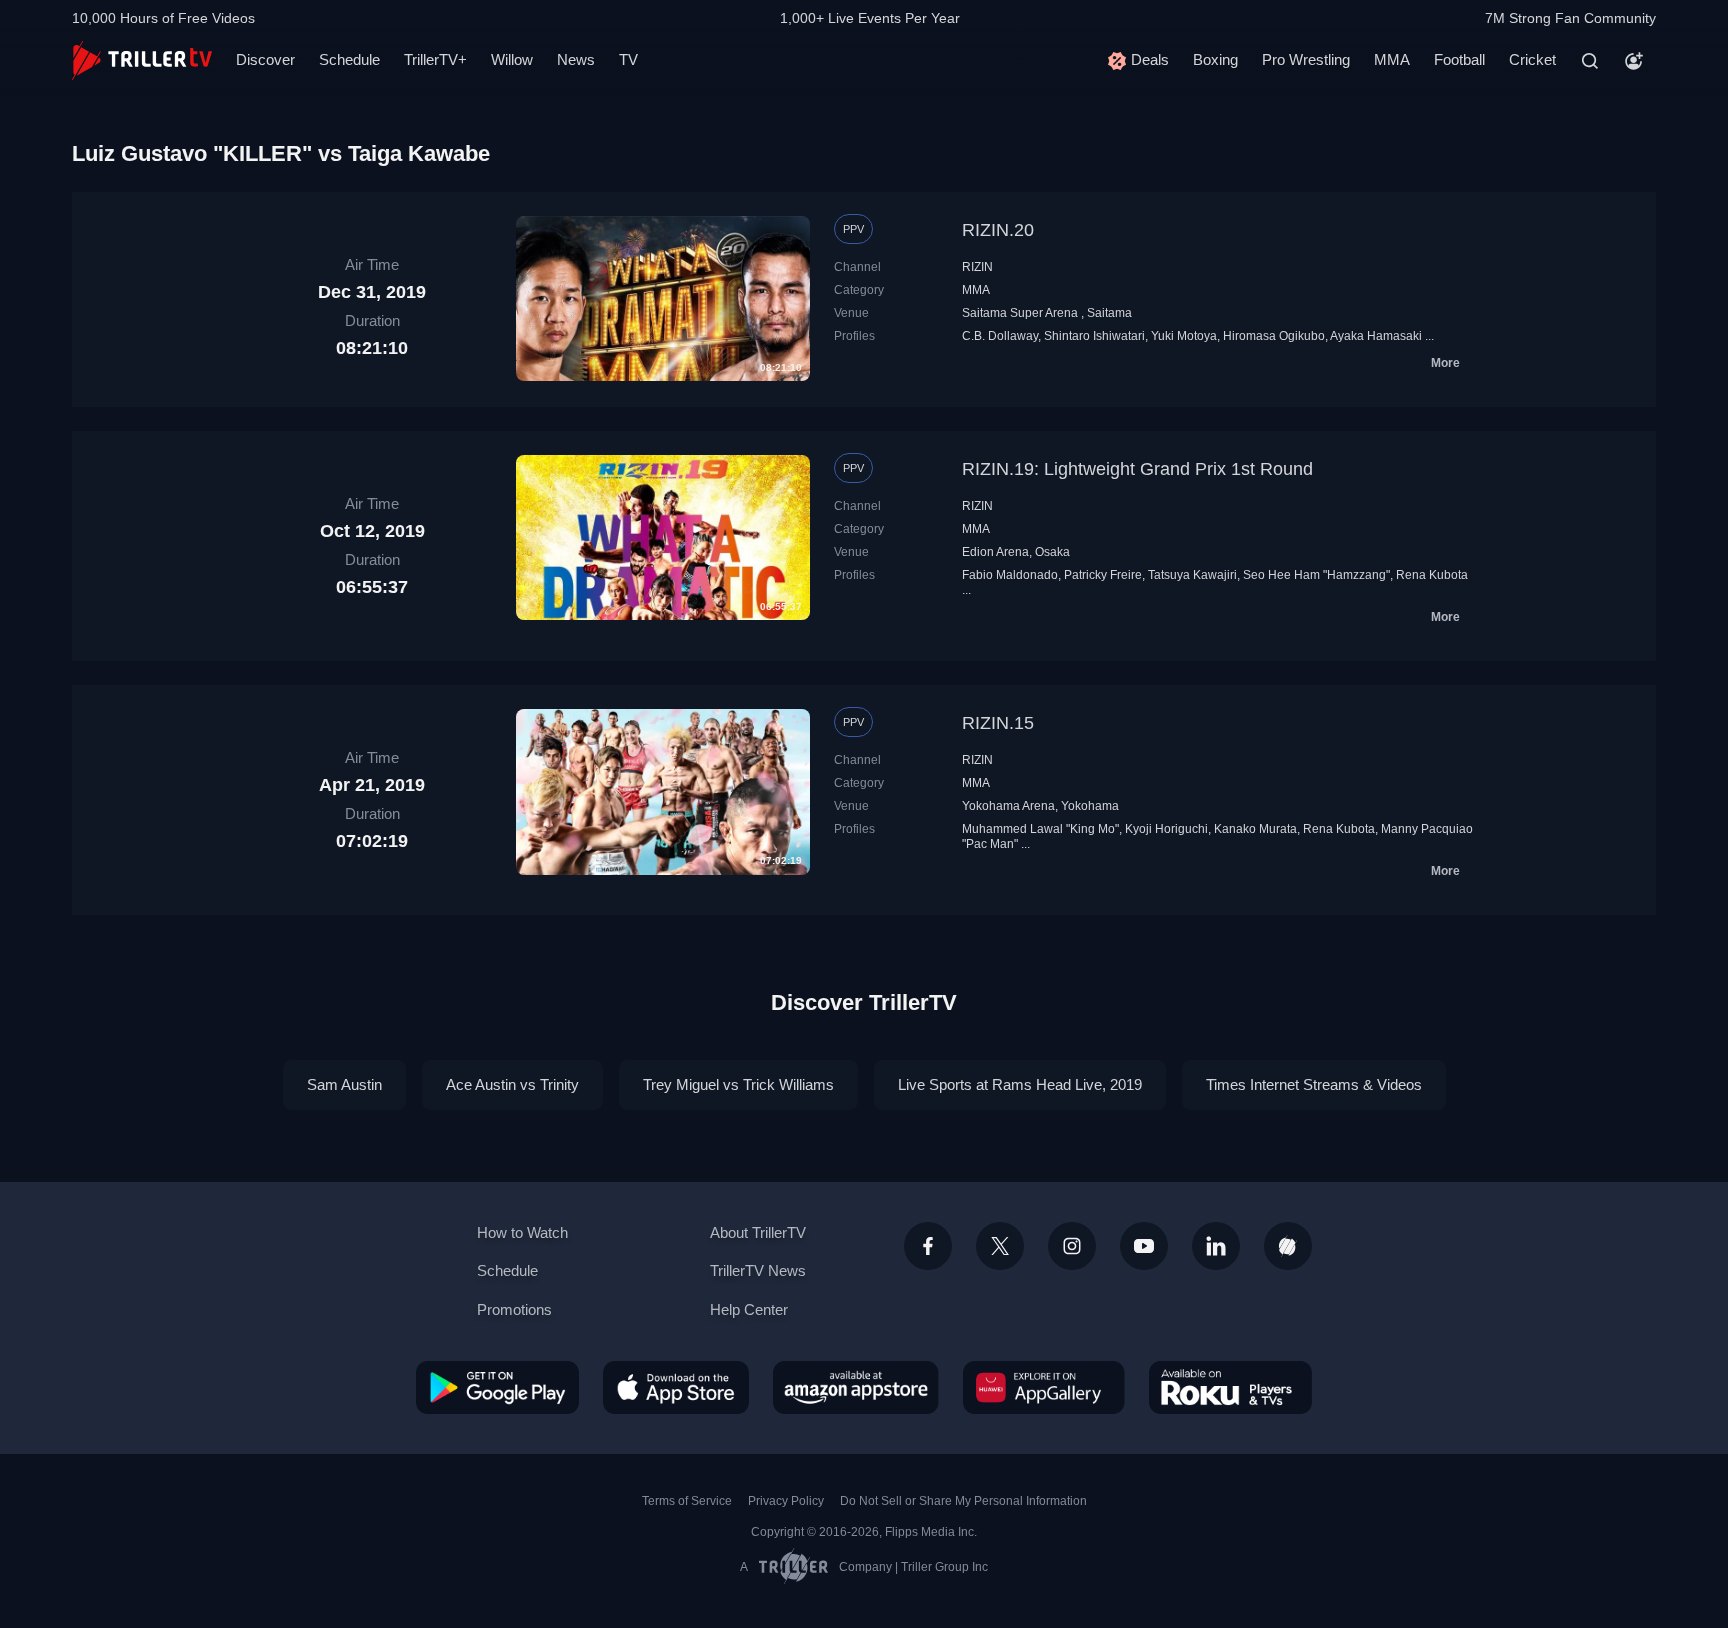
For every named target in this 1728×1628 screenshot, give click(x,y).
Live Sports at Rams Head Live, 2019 (1020, 1084)
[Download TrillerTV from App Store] (676, 1387)
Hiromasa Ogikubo (1274, 336)
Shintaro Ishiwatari (1094, 336)
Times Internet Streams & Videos (1314, 1084)
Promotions (514, 1309)
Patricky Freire (1103, 575)
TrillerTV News (758, 1270)
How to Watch (522, 1232)
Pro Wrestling (1306, 59)
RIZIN (977, 267)
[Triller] (1288, 1246)
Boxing (1215, 59)
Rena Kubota (1432, 575)
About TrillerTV (758, 1232)
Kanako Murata (1255, 829)
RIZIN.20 (998, 230)
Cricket (1532, 59)
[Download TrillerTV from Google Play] (497, 1387)
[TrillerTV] (142, 60)
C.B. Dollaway (1000, 336)
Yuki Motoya (1184, 336)
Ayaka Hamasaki (1376, 336)
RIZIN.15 (998, 723)
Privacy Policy (786, 1501)
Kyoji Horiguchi (1166, 829)
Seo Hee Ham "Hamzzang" (1316, 575)
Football (1459, 59)
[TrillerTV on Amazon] (856, 1387)
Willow (512, 59)
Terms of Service (687, 1501)
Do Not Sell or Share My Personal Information (963, 1501)
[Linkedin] (1216, 1246)
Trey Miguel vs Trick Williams (738, 1084)
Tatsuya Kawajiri (1192, 575)
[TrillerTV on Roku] (1230, 1387)
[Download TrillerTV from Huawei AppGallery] (1044, 1387)
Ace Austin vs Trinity (512, 1084)
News (576, 59)
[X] (1000, 1246)
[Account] (1634, 61)
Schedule (349, 59)
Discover (265, 59)
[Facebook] (928, 1246)
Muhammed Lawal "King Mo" (1040, 829)
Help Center (749, 1309)
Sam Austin (344, 1084)
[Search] (1590, 61)
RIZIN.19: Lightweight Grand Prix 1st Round (1137, 469)
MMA (1392, 59)
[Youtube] (1144, 1246)
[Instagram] (1072, 1246)
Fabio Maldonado (1010, 575)
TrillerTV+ (435, 59)
